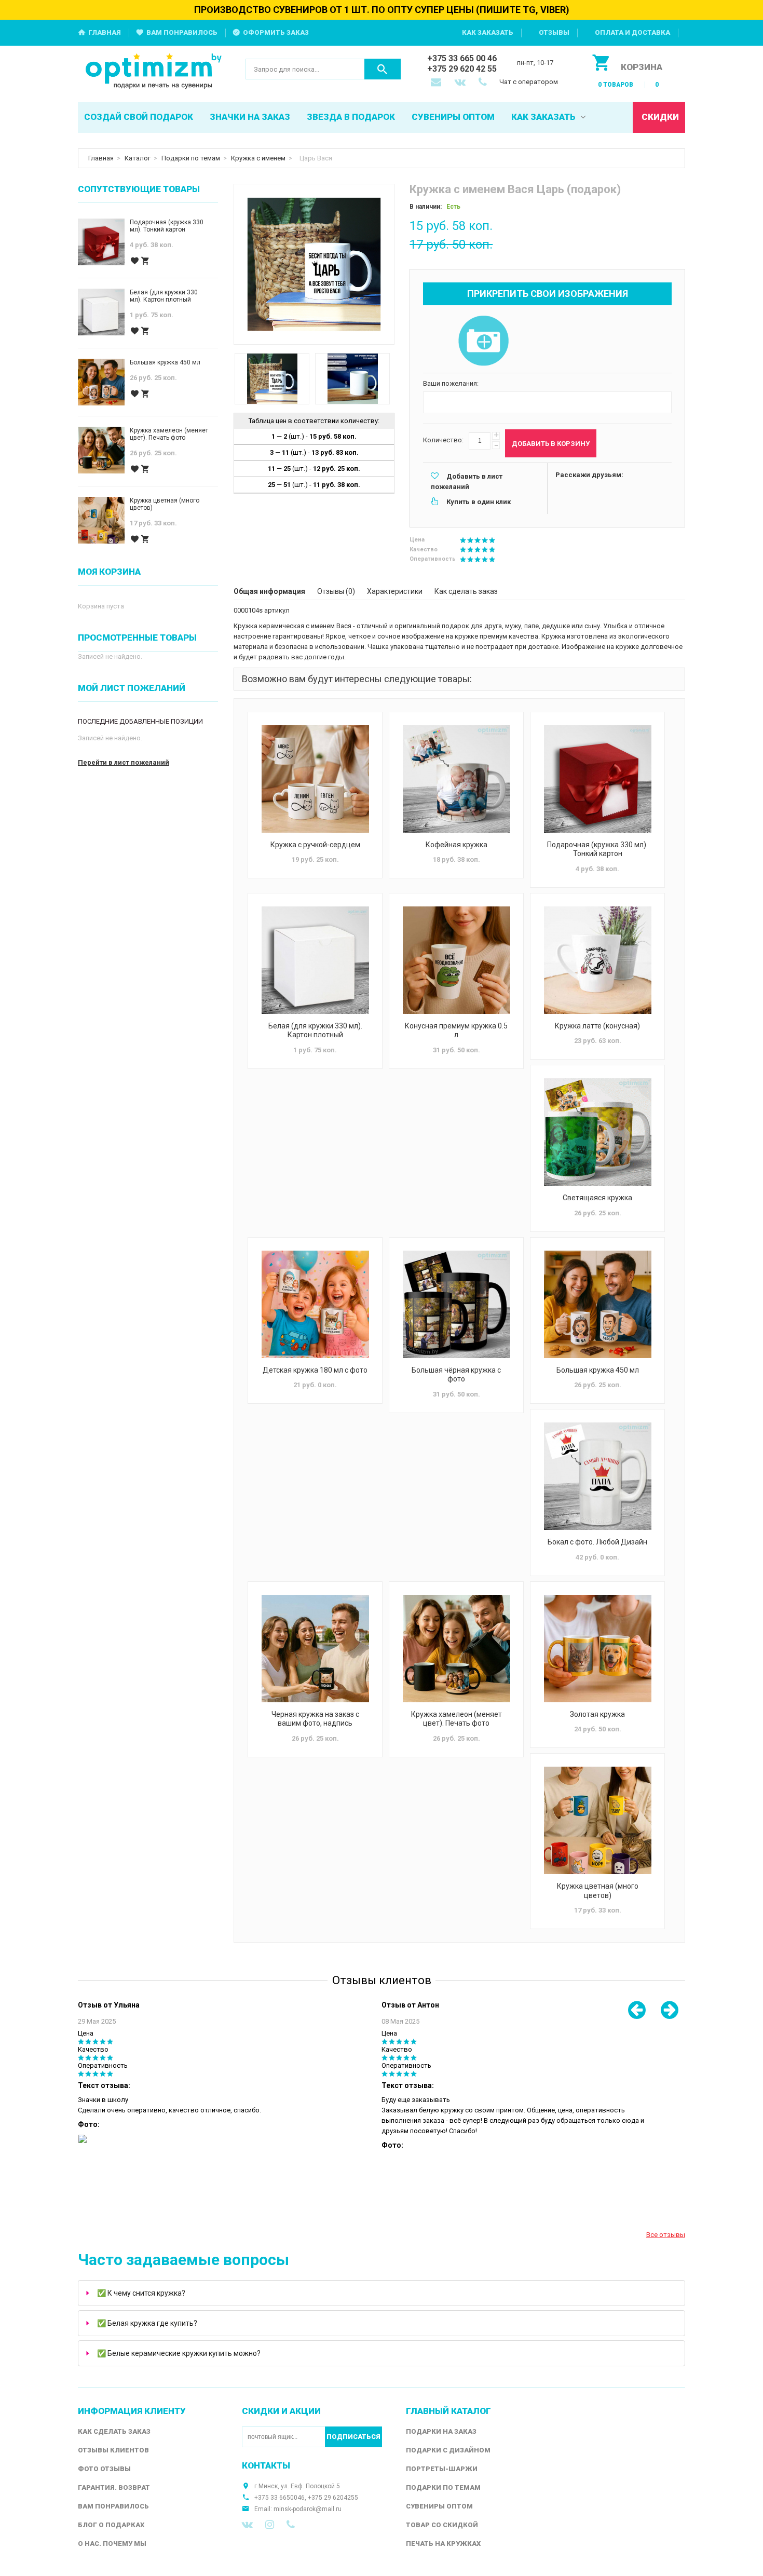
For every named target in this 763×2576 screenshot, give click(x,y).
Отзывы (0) (336, 591)
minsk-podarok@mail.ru (308, 2509)
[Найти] (383, 69)
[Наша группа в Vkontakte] (247, 2525)
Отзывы (554, 32)
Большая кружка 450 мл (598, 1370)
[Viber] (291, 2525)
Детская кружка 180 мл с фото (315, 1370)
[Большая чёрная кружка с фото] (456, 1304)
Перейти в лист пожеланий (124, 762)
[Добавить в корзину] (145, 261)
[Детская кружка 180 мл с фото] (315, 1304)
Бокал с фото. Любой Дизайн (597, 1542)
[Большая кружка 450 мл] (597, 1304)
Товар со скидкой (442, 2525)
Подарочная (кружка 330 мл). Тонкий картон (597, 849)
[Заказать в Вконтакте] (461, 83)
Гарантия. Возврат (114, 2487)
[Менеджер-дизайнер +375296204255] (485, 83)
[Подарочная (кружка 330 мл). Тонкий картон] (597, 779)
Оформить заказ (276, 32)
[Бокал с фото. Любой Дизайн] (597, 1476)
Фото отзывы (104, 2469)
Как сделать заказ (466, 591)
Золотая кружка (597, 1714)
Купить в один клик (479, 502)
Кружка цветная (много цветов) (598, 1891)
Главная (105, 32)
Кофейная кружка (457, 845)
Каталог (138, 158)
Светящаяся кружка (597, 1198)
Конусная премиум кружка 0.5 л (456, 1031)
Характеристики (395, 591)
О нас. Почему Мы (112, 2544)
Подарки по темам (191, 158)
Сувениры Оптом (439, 2506)
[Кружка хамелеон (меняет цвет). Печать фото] (456, 1649)
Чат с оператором (529, 82)
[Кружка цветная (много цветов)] (597, 1820)
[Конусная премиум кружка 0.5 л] (456, 960)
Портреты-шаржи (442, 2469)
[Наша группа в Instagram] (270, 2525)
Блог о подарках (111, 2525)
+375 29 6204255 (333, 2498)
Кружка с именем (258, 158)
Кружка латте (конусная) (597, 1026)
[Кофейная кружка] (456, 779)
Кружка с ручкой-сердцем (315, 845)
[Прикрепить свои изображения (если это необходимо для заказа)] (483, 342)
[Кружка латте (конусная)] (597, 960)
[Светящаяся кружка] (597, 1132)
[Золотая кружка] (597, 1649)
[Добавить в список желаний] (134, 261)
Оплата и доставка (632, 32)
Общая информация (269, 591)
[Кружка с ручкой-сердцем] (315, 779)
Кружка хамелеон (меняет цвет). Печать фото (457, 1719)
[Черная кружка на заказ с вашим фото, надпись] (315, 1649)
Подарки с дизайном (448, 2450)
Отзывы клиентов (113, 2450)
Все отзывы (666, 2235)
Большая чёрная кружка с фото (456, 1375)
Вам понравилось (182, 32)
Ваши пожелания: (451, 383)
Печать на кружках (443, 2544)
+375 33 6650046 (280, 2498)
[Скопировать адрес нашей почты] (437, 83)
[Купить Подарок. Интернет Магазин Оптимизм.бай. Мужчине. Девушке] (154, 72)
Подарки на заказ (441, 2431)
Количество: (443, 440)
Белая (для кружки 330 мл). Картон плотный (315, 1031)
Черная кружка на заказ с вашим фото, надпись (315, 1719)
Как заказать (488, 32)
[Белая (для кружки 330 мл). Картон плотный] (315, 960)
